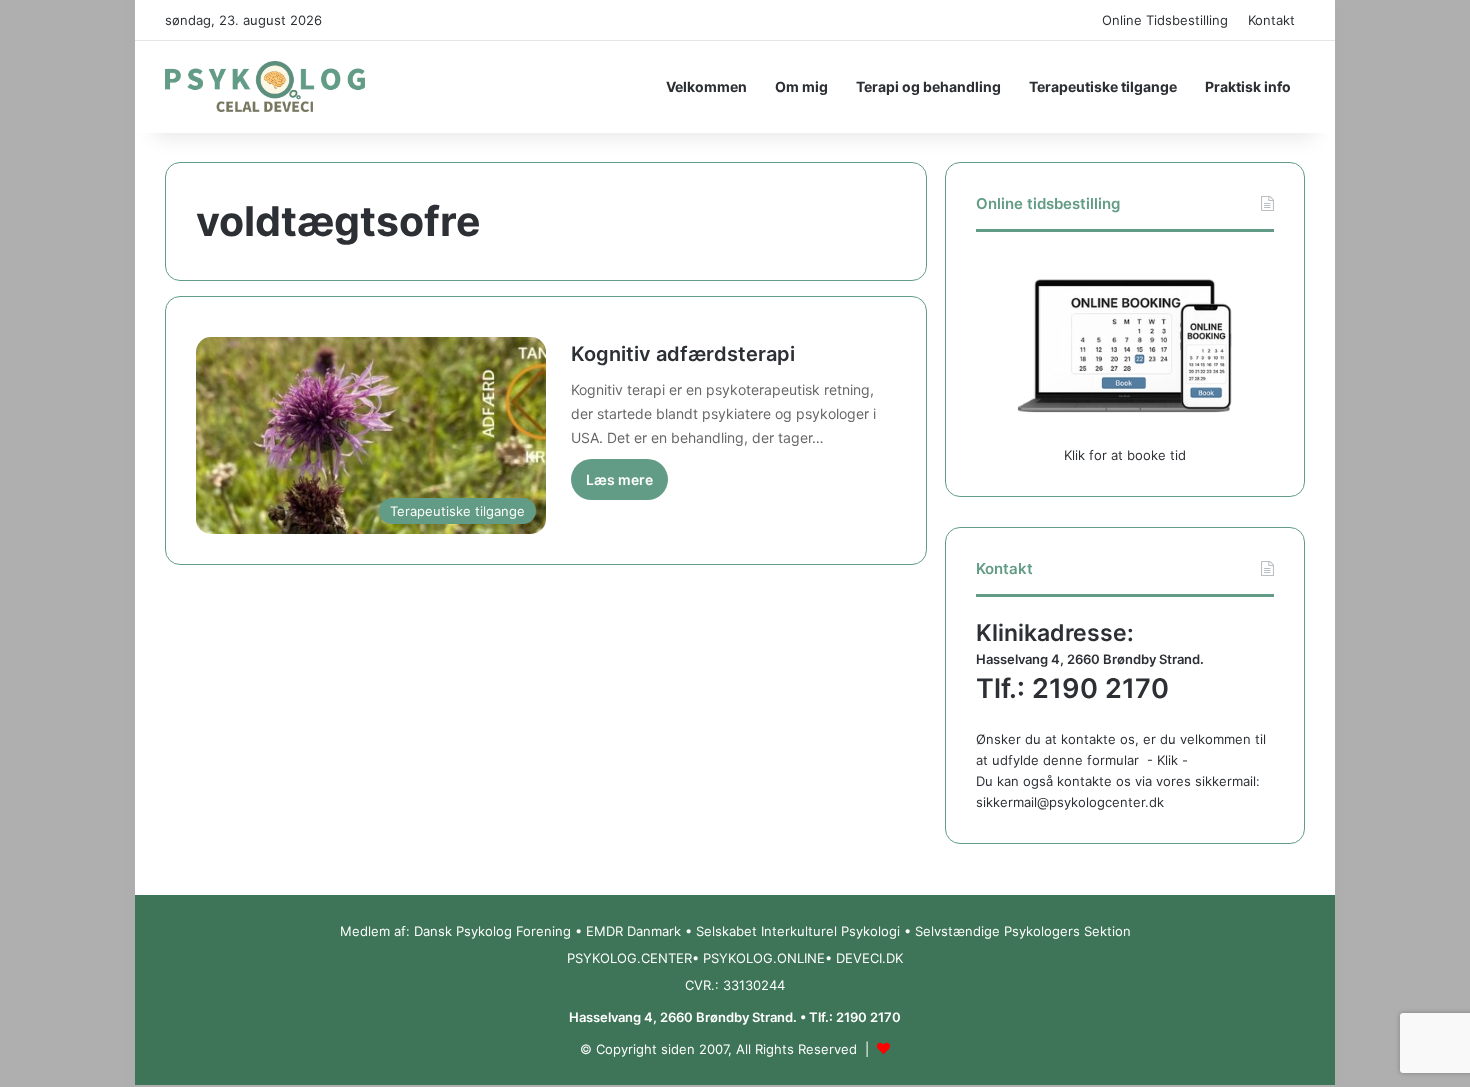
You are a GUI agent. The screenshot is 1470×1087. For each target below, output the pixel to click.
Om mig (801, 86)
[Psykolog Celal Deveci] (265, 87)
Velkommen (706, 86)
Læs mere (619, 479)
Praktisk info (1248, 86)
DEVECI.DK (869, 958)
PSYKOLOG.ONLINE (764, 958)
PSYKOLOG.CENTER (629, 958)
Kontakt (1271, 20)
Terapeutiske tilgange (1103, 86)
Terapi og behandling (928, 86)
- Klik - (1167, 760)
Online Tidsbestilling (1165, 20)
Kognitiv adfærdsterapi (683, 354)
